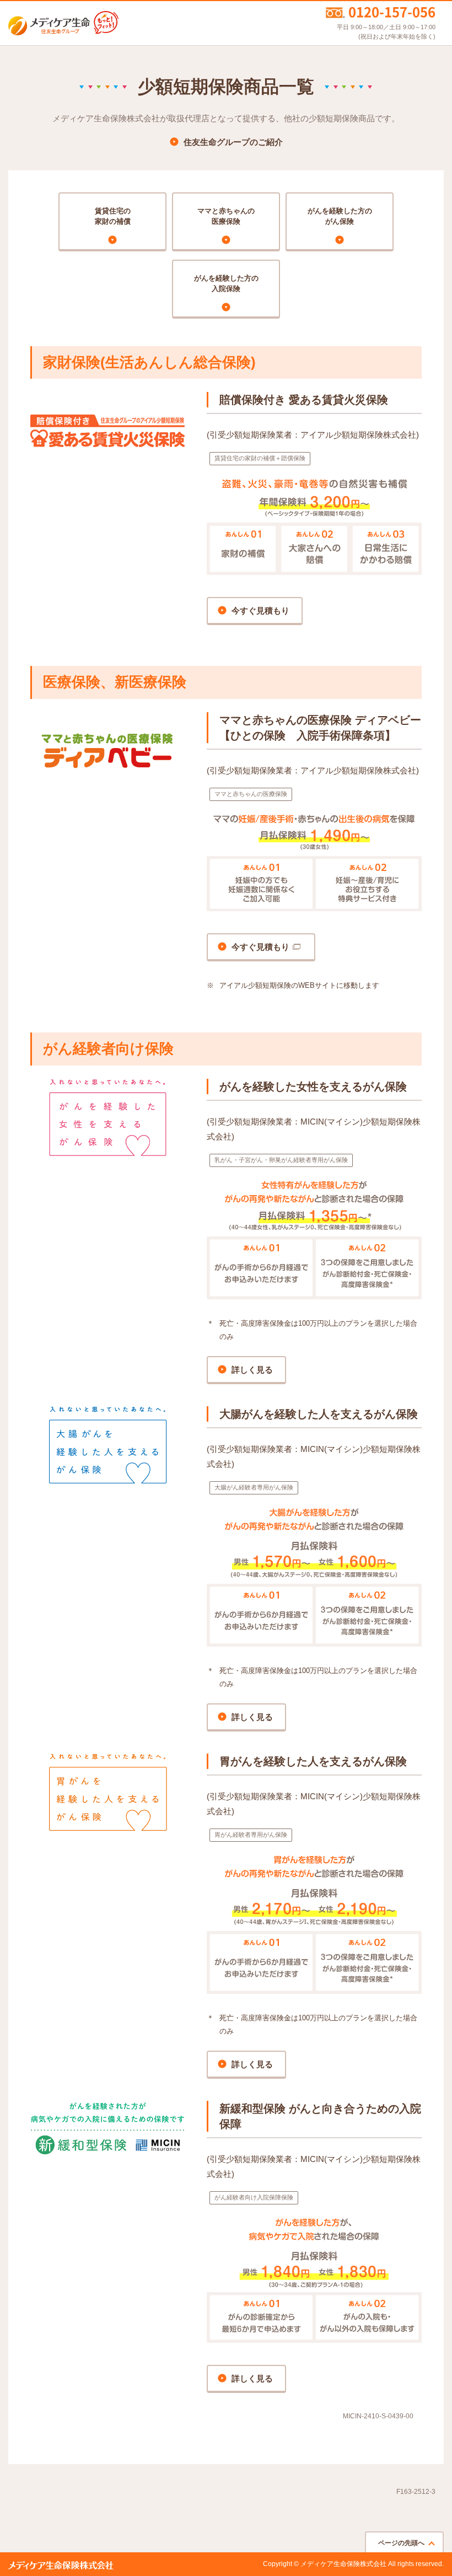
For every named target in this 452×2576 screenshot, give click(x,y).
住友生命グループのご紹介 (233, 142)
